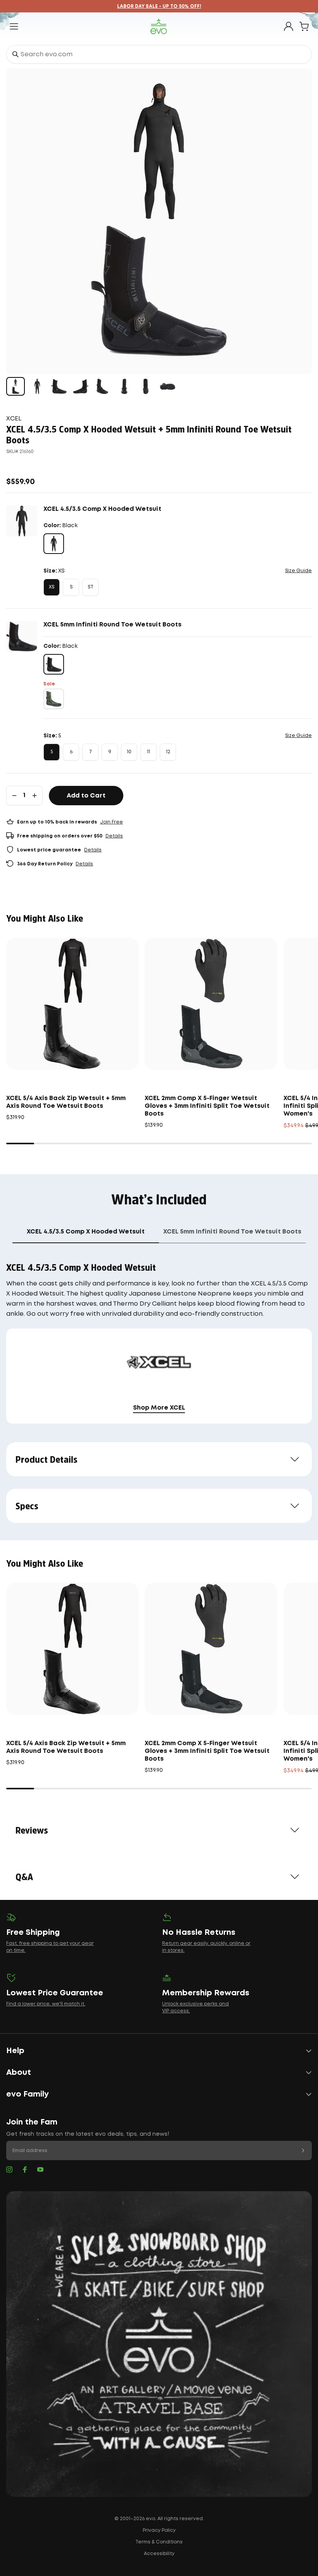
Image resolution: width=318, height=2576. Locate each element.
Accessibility (159, 2554)
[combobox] (159, 54)
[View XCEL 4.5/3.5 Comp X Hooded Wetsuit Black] (37, 386)
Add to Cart (86, 796)
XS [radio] (52, 587)
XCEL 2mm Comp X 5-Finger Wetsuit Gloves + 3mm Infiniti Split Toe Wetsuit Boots (207, 1106)
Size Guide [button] (298, 571)
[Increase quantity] (35, 796)
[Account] (289, 26)
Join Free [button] (111, 822)
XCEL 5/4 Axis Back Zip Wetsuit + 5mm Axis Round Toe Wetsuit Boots (66, 1102)
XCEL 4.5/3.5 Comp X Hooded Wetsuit (102, 509)
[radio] (54, 544)
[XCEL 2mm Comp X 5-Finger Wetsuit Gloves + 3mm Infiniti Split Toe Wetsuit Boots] (211, 1004)
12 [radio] (168, 752)
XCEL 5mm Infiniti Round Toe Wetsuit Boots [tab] (232, 1232)
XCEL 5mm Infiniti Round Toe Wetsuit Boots (112, 625)
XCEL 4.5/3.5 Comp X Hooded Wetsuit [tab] (86, 1232)
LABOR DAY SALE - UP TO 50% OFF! (159, 6)
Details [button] (114, 836)
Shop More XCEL (159, 1408)
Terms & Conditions (159, 2542)
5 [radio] (52, 752)
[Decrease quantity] (14, 796)
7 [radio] (90, 752)
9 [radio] (110, 752)
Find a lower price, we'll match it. (46, 2004)
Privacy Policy (159, 2530)
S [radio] (71, 587)
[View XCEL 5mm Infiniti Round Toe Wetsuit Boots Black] (59, 386)
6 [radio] (71, 752)
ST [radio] (91, 587)
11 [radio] (149, 752)
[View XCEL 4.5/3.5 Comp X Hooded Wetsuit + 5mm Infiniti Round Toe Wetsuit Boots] (16, 386)
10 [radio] (129, 752)
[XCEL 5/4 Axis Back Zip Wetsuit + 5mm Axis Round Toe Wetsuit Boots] (72, 1004)
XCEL (14, 419)
